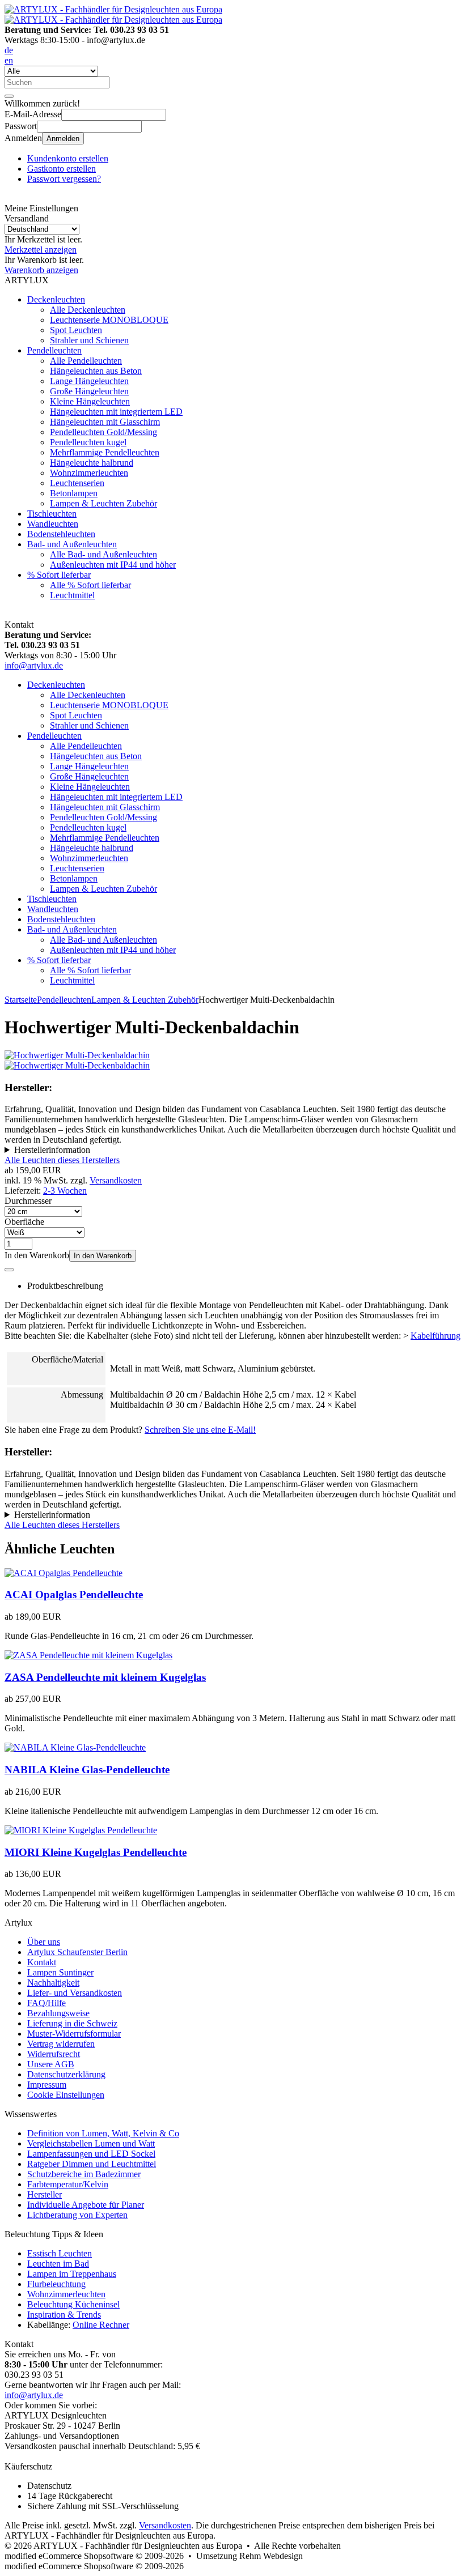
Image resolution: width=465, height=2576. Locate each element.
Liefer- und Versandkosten (75, 1993)
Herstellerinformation (52, 1150)
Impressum (47, 2085)
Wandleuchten (53, 524)
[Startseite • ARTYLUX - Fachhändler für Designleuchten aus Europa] (113, 9)
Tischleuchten (52, 514)
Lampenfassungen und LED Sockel (91, 2154)
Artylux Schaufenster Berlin (77, 1952)
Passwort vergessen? (64, 179)
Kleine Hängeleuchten (90, 401)
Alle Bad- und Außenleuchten (103, 554)
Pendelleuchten (54, 350)
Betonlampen (74, 493)
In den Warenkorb (103, 1256)
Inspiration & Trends (64, 2315)
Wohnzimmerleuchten (89, 473)
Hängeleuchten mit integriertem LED (116, 412)
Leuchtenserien (77, 483)
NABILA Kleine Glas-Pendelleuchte (87, 1770)
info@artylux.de (34, 665)
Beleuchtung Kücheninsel (73, 2304)
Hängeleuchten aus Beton (96, 371)
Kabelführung (436, 1336)
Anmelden (63, 139)
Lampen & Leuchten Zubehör (103, 503)
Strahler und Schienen (89, 340)
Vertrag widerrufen (61, 2044)
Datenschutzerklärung (66, 2074)
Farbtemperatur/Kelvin (68, 2184)
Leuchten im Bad (58, 2264)
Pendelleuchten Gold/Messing (103, 432)
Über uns (44, 1942)
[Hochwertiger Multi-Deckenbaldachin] (77, 1055)
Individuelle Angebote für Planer (86, 2205)
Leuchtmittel (72, 595)
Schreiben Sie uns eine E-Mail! (200, 1430)
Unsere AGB (51, 2064)
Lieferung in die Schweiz (72, 2023)
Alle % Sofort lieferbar (90, 585)
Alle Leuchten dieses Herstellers (62, 1160)
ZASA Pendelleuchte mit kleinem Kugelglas (105, 1677)
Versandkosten (116, 1180)
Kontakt (42, 1962)
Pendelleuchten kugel (88, 442)
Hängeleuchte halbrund (92, 463)
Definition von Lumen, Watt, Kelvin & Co (103, 2133)
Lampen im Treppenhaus (72, 2274)
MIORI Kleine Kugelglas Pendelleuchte (96, 1852)
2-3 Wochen (65, 1191)
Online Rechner (101, 2325)
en (9, 60)
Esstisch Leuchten (60, 2253)
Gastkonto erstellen (62, 169)
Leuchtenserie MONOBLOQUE (109, 320)
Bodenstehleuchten (61, 534)
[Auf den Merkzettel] (9, 1270)
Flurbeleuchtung (56, 2284)
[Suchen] (9, 96)
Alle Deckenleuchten (88, 310)
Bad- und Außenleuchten (72, 544)
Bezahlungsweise (58, 2013)
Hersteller (45, 2194)
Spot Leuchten (76, 330)
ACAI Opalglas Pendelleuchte (74, 1594)
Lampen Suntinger (60, 1972)
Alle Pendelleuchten (86, 361)
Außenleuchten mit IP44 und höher (113, 565)
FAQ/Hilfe (46, 2003)
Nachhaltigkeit (53, 1983)
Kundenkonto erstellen (68, 158)
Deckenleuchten (56, 299)
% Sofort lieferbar (59, 575)
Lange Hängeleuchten (89, 381)
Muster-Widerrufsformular (74, 2034)
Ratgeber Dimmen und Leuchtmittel (92, 2164)
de (9, 50)
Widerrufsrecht (54, 2054)
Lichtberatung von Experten (77, 2215)
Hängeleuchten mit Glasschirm (105, 422)
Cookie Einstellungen (66, 2095)
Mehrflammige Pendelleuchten (105, 452)
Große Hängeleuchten (89, 391)
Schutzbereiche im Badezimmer (84, 2174)
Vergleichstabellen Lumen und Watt (91, 2143)
